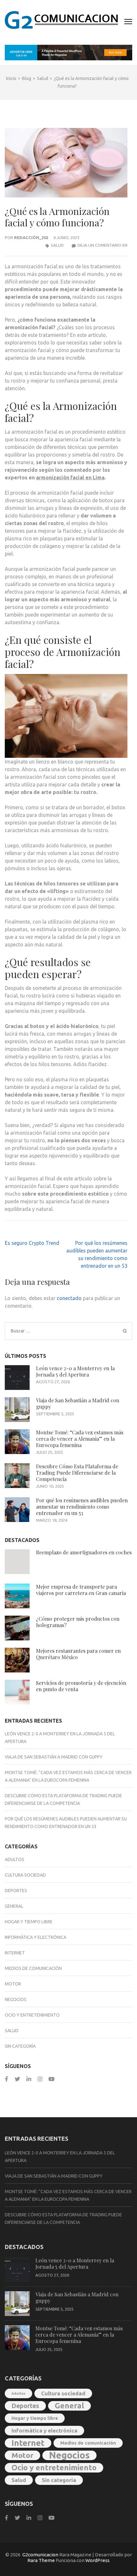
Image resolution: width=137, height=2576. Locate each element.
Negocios (16, 1999)
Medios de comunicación (33, 1968)
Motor (13, 1984)
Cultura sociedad (25, 1875)
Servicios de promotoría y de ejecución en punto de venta (81, 1686)
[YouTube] (51, 2079)
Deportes (16, 1891)
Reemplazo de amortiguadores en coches (84, 1552)
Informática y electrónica (36, 1937)
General (14, 1906)
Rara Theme (41, 2560)
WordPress (97, 2560)
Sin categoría (20, 2046)
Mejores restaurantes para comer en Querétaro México (78, 1654)
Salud (57, 245)
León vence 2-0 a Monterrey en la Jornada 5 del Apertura (75, 1371)
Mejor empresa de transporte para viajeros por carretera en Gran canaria (81, 1590)
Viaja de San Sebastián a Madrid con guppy (78, 1403)
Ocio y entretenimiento (32, 2015)
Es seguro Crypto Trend (32, 1243)
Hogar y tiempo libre (29, 1922)
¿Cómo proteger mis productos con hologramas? (78, 1622)
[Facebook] (7, 2079)
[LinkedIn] (29, 2079)
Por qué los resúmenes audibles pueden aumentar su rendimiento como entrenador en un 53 (82, 1507)
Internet (15, 1953)
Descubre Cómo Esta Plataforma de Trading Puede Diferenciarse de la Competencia (77, 1473)
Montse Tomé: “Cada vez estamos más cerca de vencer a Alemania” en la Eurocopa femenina (80, 1439)
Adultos (14, 1859)
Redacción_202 (31, 237)
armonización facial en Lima (70, 477)
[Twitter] (17, 2079)
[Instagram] (40, 2079)
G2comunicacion (40, 2555)
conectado (69, 1298)
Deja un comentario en (102, 245)
